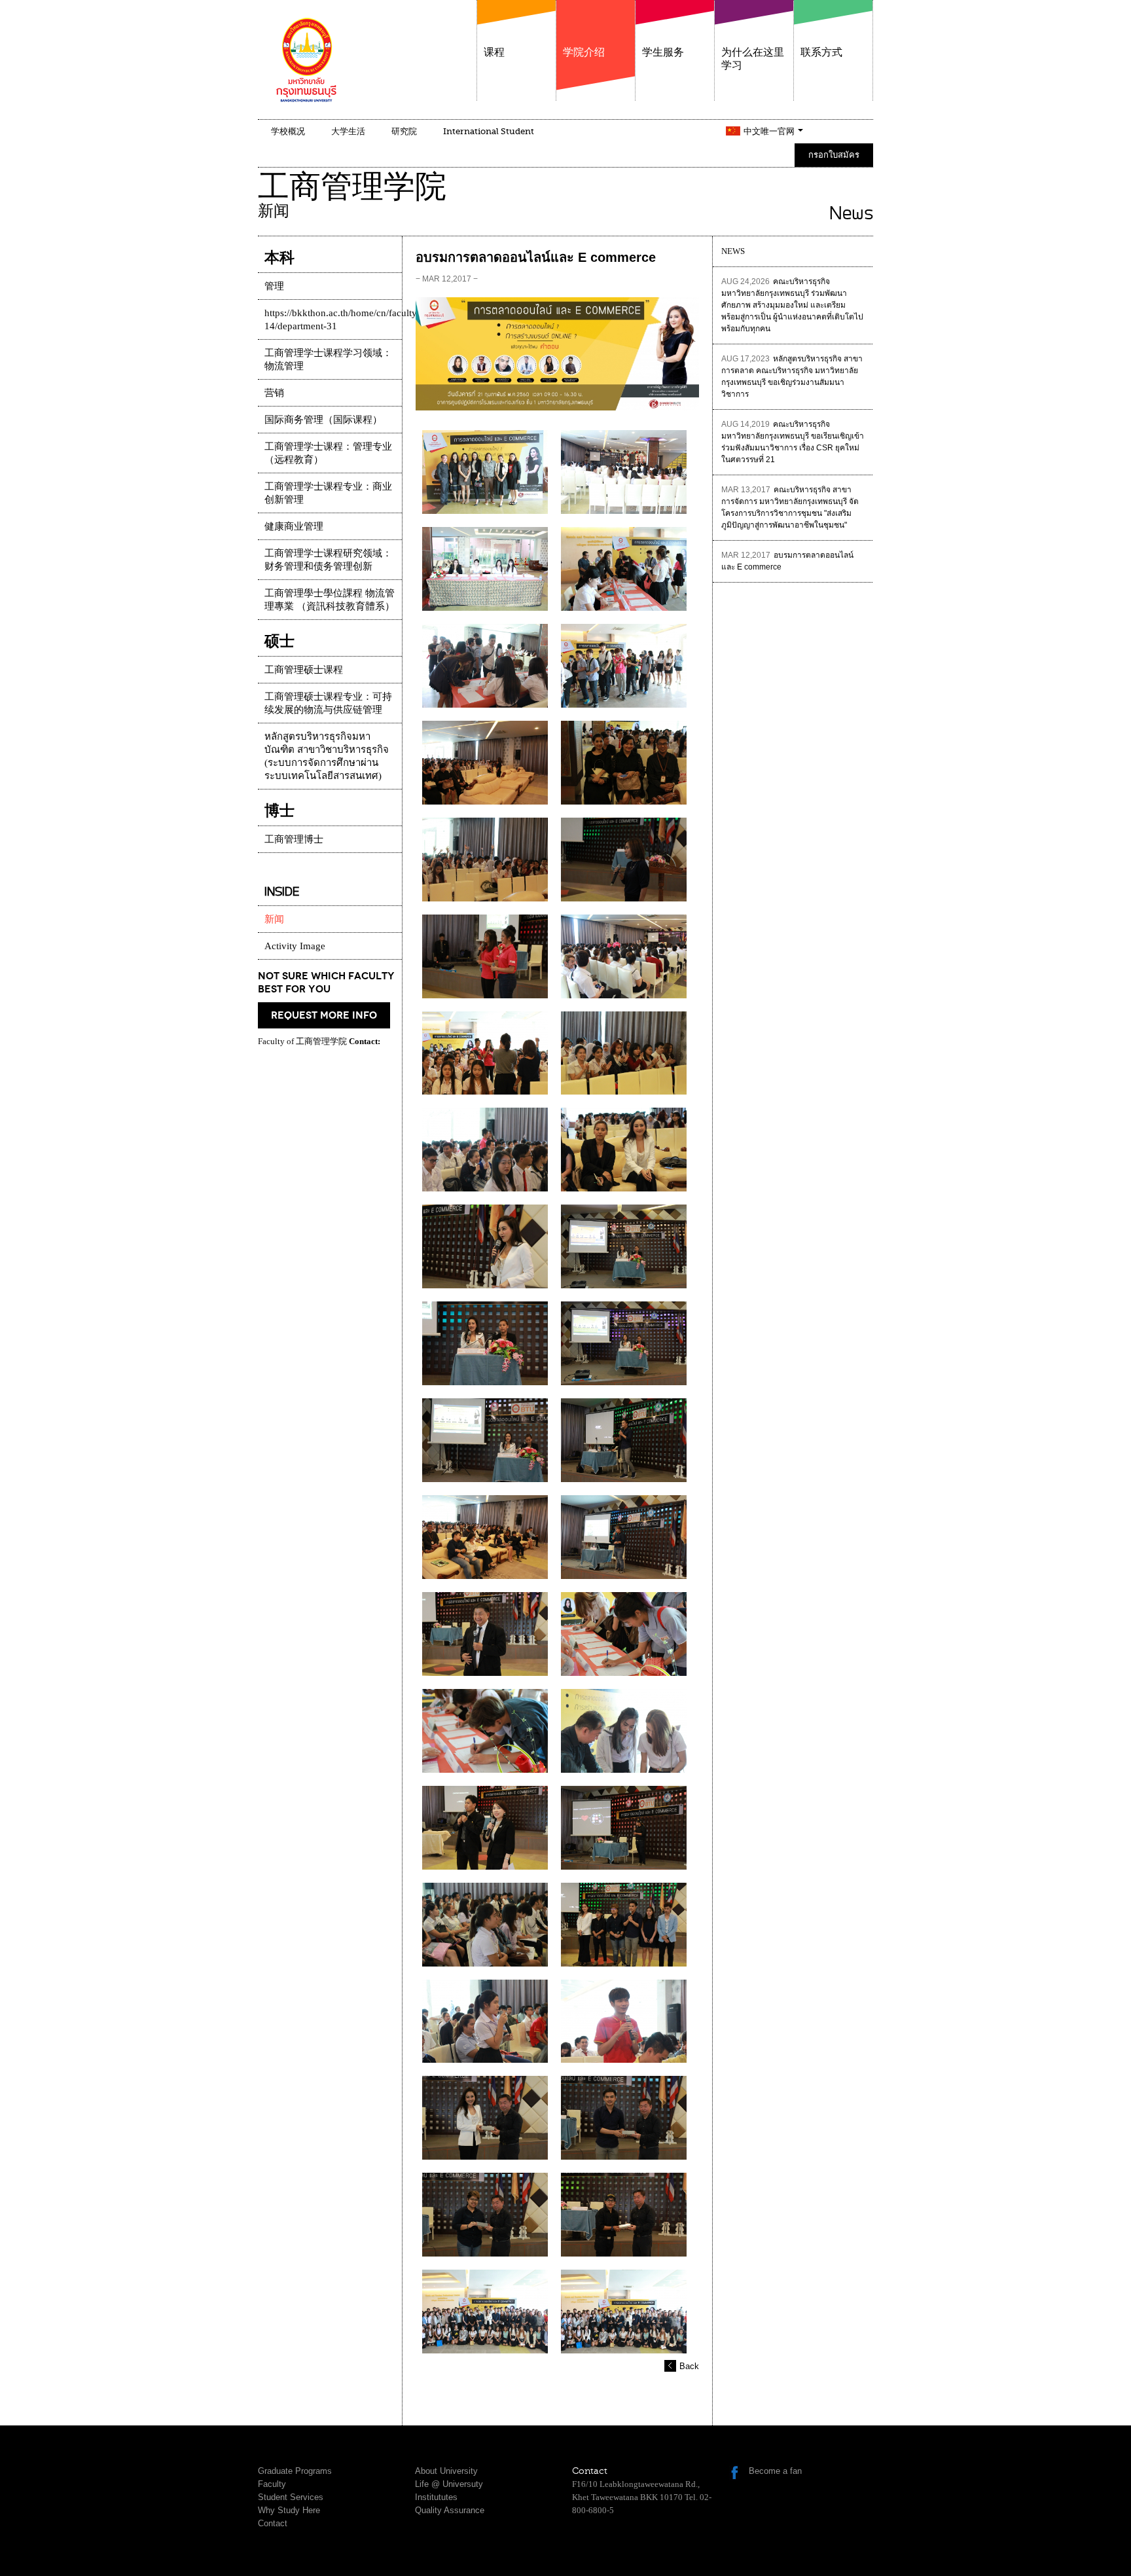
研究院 (404, 131)
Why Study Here (289, 2510)
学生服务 (663, 52)
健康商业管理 (294, 526)
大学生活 (348, 131)
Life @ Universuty (449, 2484)
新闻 (274, 919)
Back (689, 2366)
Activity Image (295, 946)
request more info (324, 1015)
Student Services (291, 2497)
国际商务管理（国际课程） (323, 420)
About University (446, 2471)
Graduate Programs (295, 2471)
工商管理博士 (294, 839)
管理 (274, 286)
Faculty (272, 2484)
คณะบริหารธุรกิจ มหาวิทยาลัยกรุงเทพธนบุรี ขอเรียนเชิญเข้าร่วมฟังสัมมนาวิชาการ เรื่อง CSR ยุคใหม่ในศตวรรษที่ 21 (793, 442)
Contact (273, 2523)
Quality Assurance (450, 2510)
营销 (274, 393)
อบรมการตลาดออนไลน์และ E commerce (787, 561)
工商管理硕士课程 (304, 670)
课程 (494, 52)
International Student (489, 131)
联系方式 (821, 52)
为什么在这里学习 (753, 59)
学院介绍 (584, 52)
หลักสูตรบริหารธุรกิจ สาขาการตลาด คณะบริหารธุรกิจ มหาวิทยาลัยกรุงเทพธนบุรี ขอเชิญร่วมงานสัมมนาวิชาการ (792, 376)
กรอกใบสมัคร (834, 155)
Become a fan (775, 2471)
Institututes (436, 2497)
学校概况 (288, 131)
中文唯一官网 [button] (770, 131)
